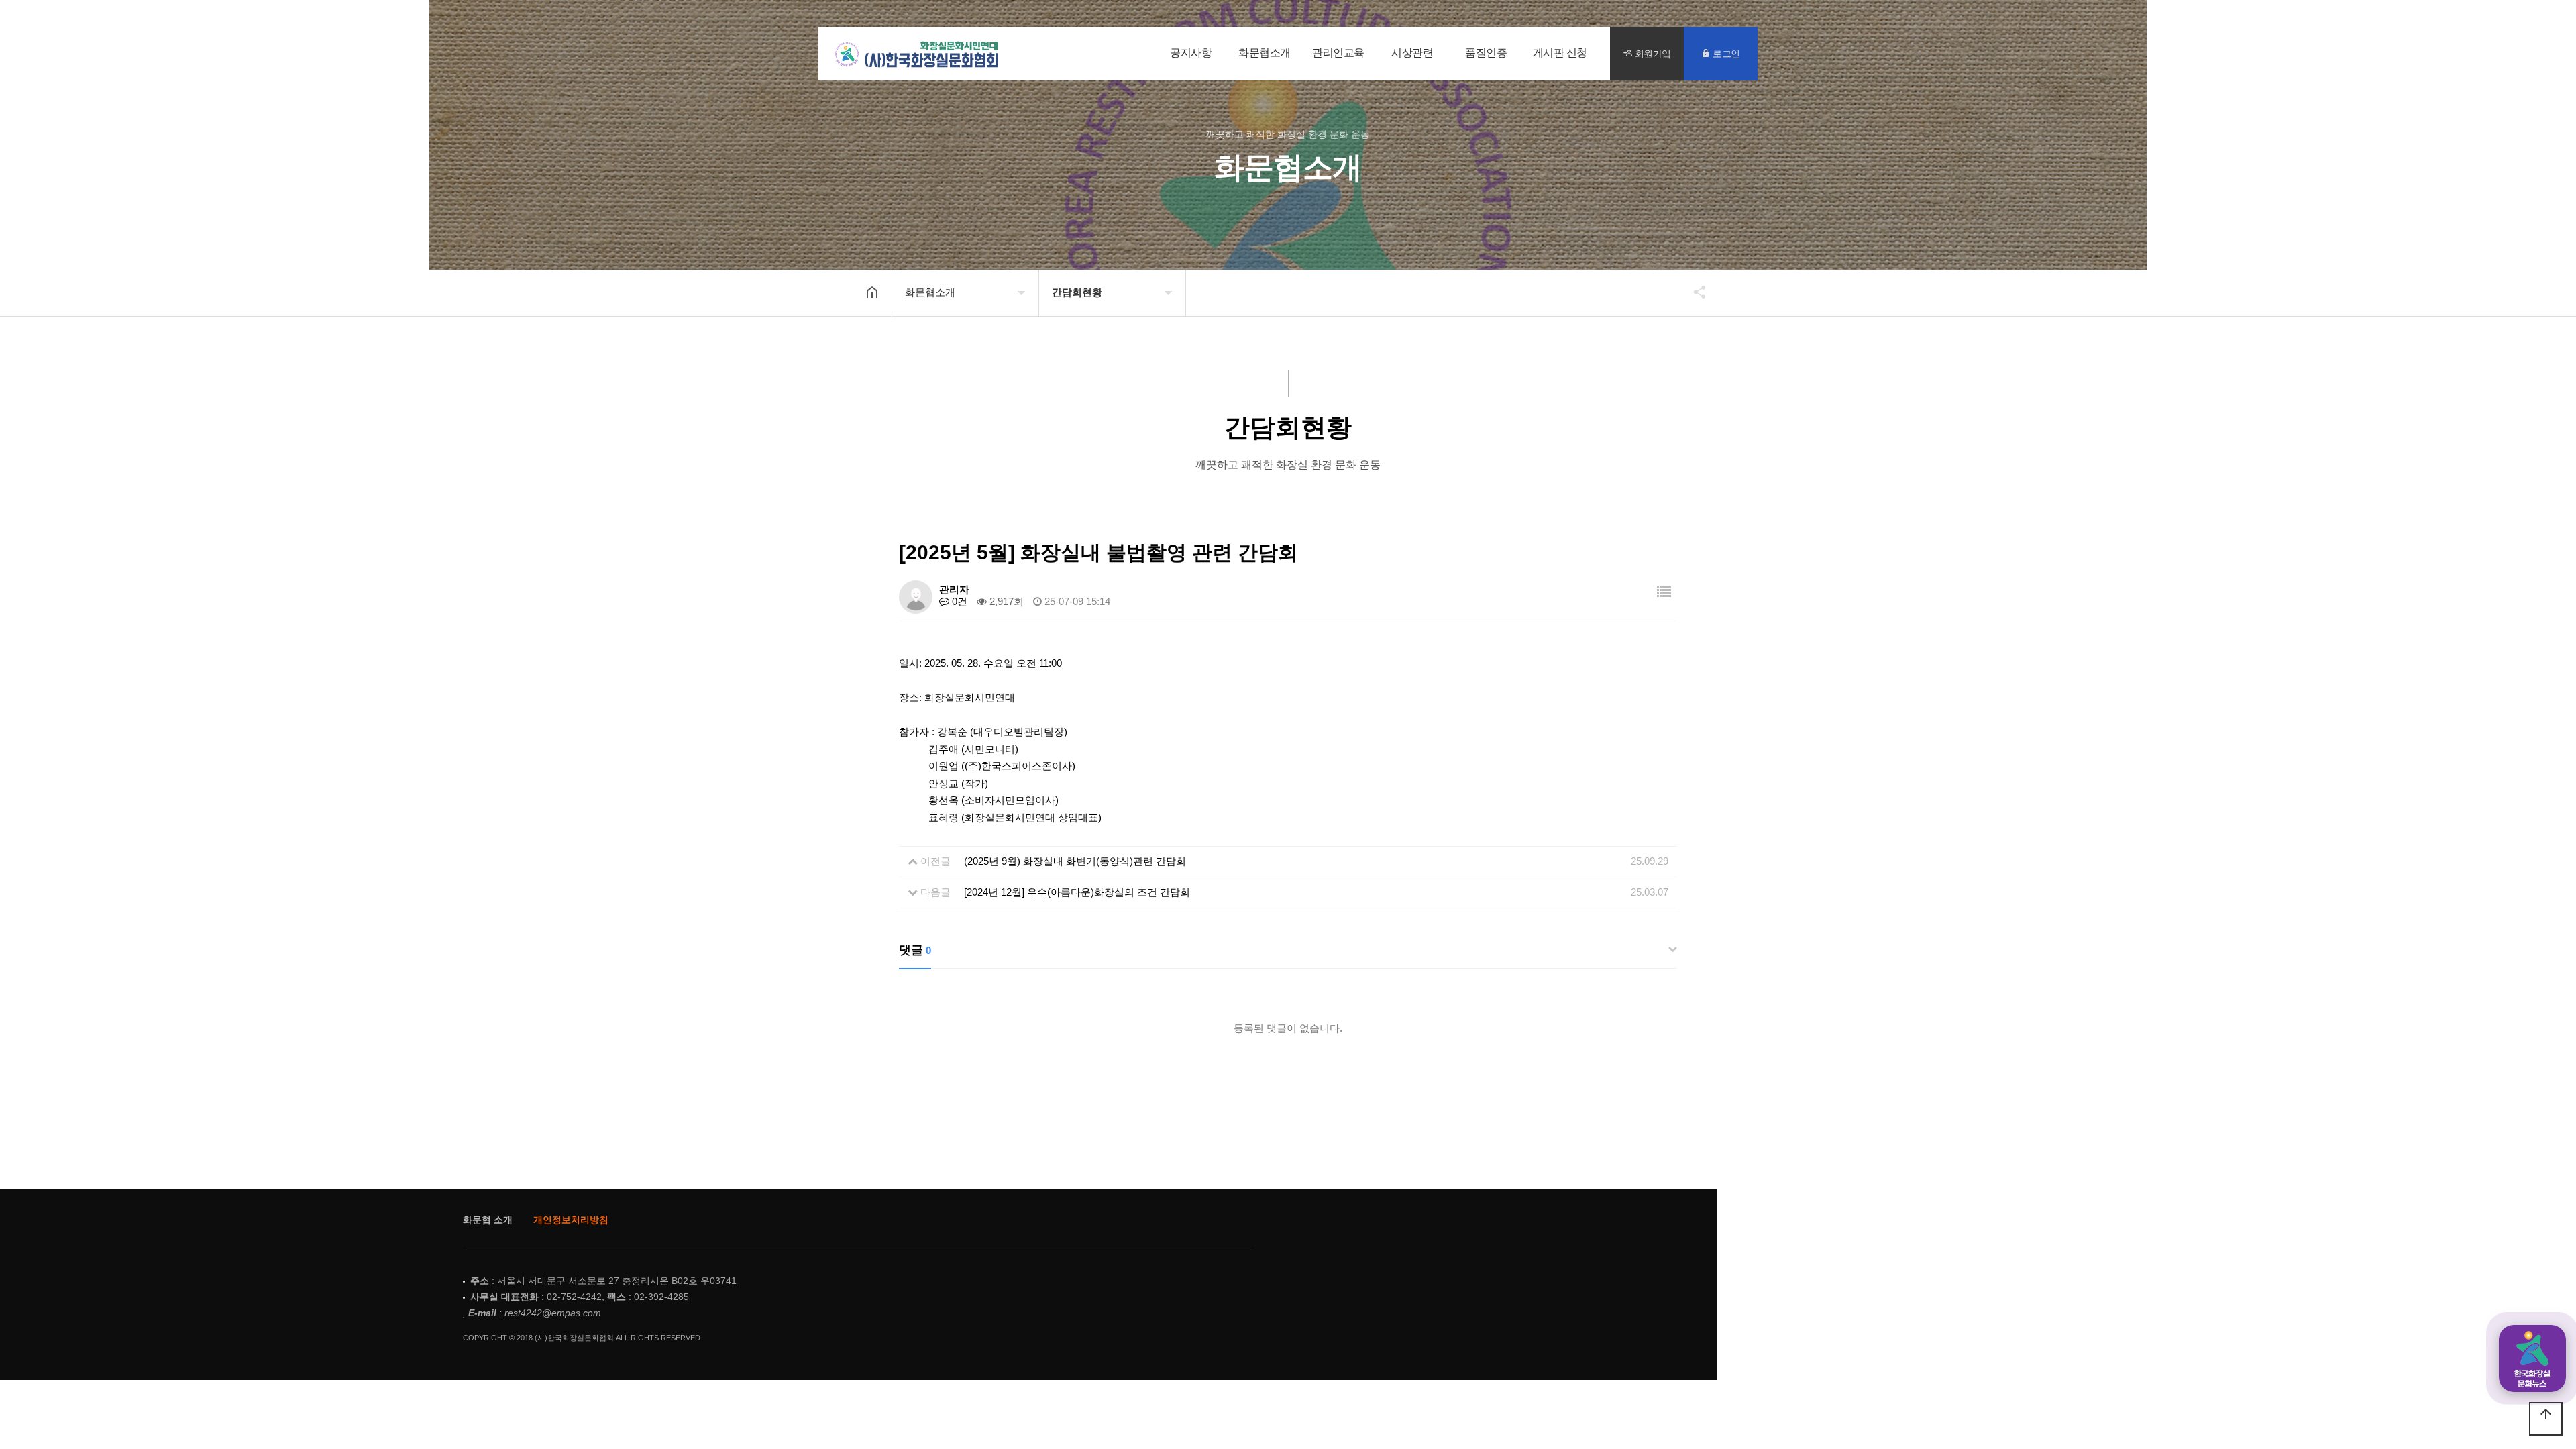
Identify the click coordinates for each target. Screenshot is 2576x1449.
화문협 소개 (488, 1220)
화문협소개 (1265, 53)
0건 (958, 601)
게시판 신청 (1560, 53)
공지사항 (1191, 53)
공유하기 (1693, 292)
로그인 (1725, 53)
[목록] (1664, 592)
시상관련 (1412, 53)
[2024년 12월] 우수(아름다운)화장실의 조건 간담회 (1077, 892)
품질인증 (1486, 53)
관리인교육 (1338, 53)
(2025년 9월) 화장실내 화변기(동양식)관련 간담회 (1075, 861)
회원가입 (1652, 53)
